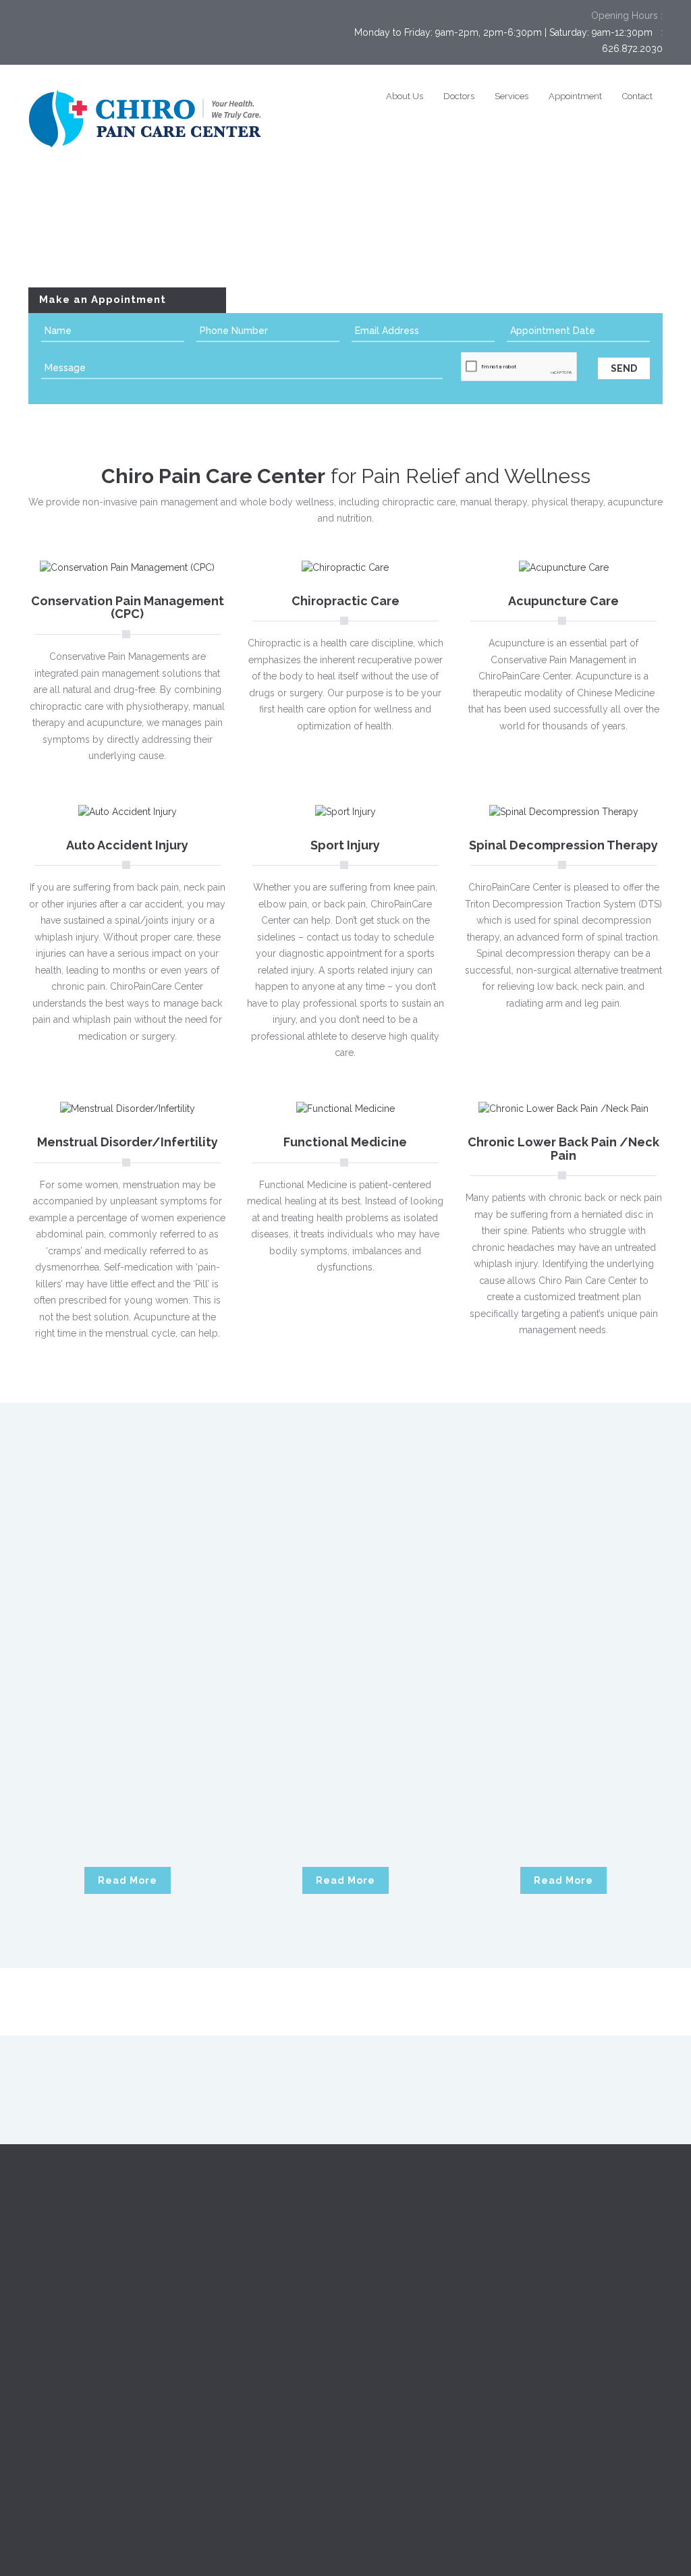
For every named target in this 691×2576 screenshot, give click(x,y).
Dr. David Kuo (128, 1680)
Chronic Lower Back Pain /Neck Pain (563, 1149)
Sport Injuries (221, 2399)
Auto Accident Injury (127, 845)
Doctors (459, 96)
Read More (128, 1880)
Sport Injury (345, 845)
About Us (405, 96)
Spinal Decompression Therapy (563, 845)
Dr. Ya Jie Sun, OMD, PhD (563, 1680)
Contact (637, 96)
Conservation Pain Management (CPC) (128, 608)
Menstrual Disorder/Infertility (128, 1142)
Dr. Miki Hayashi (345, 1680)
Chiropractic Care (345, 601)
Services (512, 96)
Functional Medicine (345, 1142)
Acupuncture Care (563, 601)
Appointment (575, 96)
